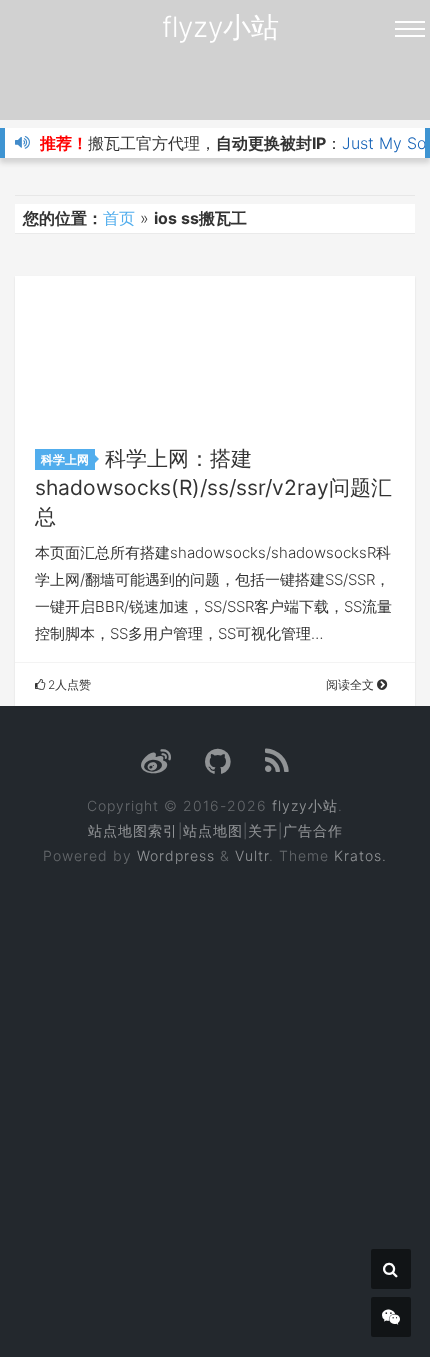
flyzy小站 (220, 27)
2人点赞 (68, 684)
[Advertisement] (215, 1098)
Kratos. (360, 855)
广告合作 (313, 830)
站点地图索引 (133, 830)
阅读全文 (351, 684)
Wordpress (176, 855)
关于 (263, 830)
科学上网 (65, 459)
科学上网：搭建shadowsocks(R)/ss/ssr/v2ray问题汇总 (213, 487)
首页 (119, 218)
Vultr (252, 855)
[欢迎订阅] (277, 766)
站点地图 (213, 830)
